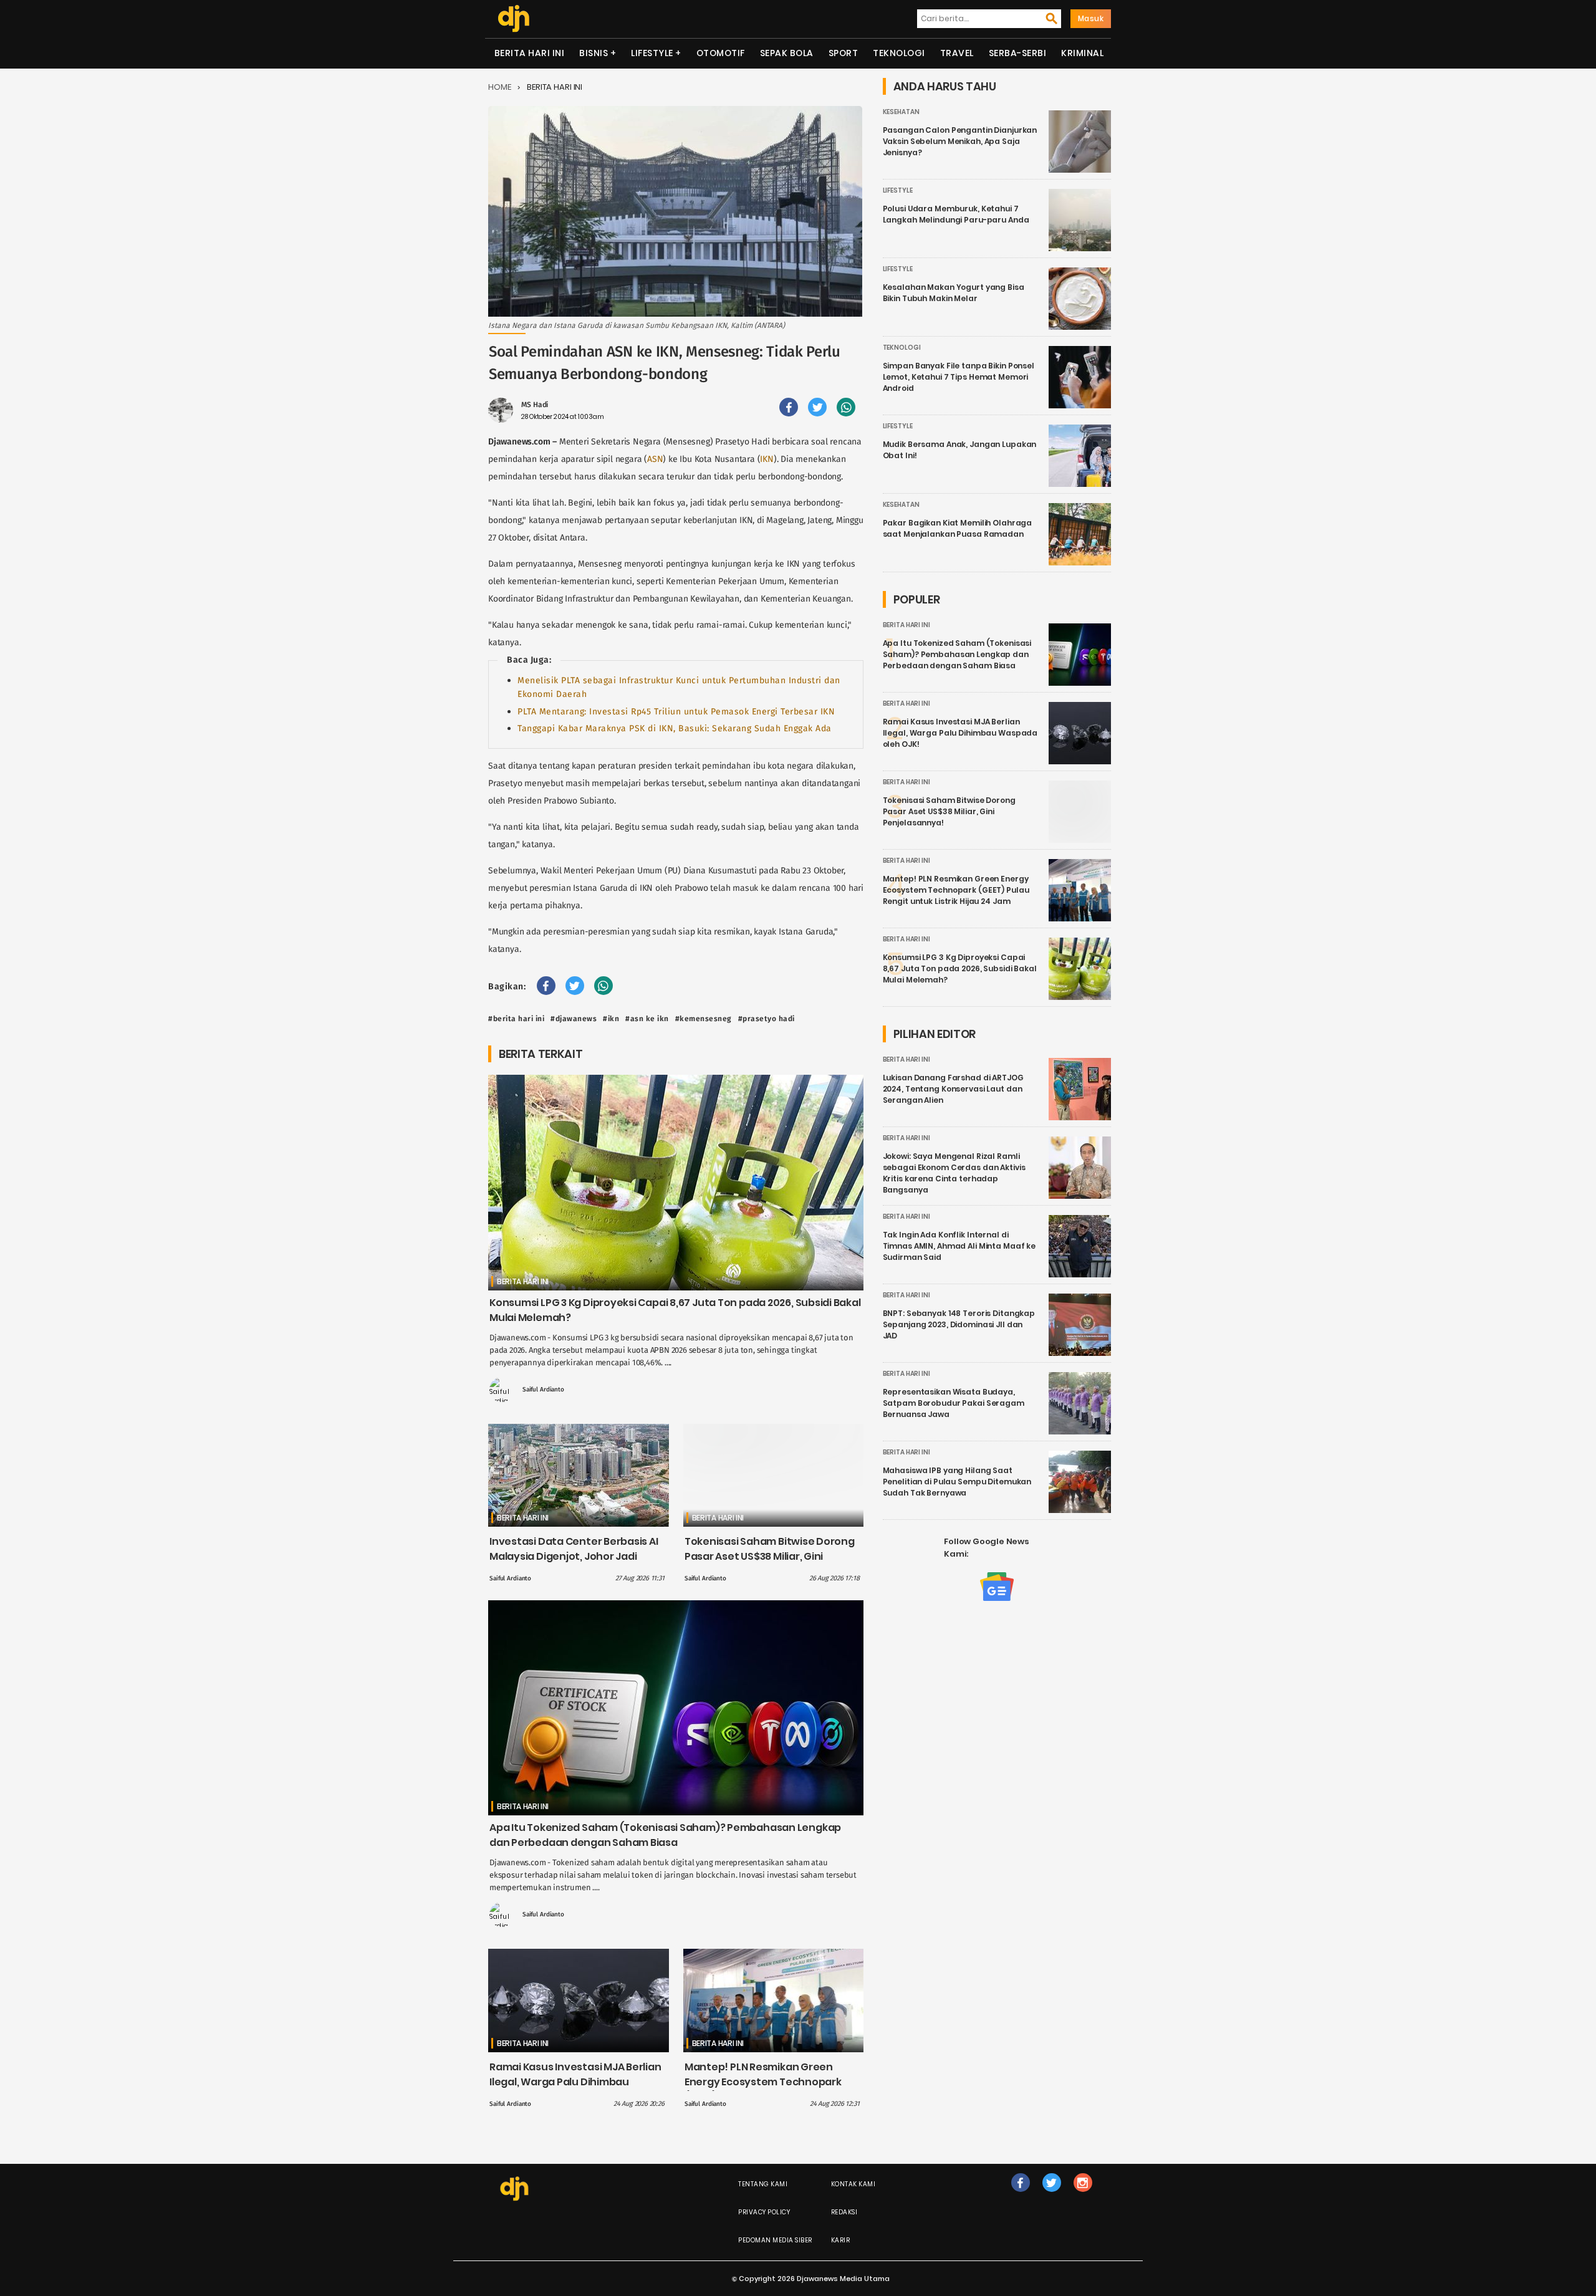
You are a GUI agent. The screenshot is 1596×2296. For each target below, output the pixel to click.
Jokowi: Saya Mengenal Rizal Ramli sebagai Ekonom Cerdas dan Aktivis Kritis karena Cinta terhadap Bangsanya (954, 1173)
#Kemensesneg (704, 1019)
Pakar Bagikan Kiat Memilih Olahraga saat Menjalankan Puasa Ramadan (958, 528)
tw (1051, 2195)
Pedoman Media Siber (775, 2240)
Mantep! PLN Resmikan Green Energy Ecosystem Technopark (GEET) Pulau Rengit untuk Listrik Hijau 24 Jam (765, 2089)
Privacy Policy (764, 2212)
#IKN (611, 1019)
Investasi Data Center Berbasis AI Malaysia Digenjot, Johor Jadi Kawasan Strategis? (574, 1556)
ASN (655, 459)
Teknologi (899, 53)
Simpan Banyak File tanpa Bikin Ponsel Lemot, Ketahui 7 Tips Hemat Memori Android (959, 377)
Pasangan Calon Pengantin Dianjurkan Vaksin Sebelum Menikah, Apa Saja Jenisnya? (960, 141)
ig (1083, 2195)
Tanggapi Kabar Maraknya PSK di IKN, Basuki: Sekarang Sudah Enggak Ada (675, 728)
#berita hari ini (516, 1019)
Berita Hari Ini (530, 53)
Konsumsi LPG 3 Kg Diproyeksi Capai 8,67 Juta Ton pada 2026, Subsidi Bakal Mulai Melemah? (960, 968)
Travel (957, 53)
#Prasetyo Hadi (767, 1019)
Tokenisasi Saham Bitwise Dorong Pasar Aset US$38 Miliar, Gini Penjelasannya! (770, 1556)
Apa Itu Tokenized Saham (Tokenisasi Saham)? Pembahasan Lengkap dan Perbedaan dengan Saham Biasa (665, 1835)
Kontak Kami (853, 2184)
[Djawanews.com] (513, 19)
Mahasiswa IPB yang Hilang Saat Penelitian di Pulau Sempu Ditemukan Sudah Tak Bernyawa (957, 1482)
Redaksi (844, 2212)
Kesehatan (901, 112)
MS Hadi (535, 405)
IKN (767, 459)
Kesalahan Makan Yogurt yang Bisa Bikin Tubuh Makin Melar (954, 293)
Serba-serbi (1018, 53)
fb (1021, 2195)
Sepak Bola (787, 53)
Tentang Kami (763, 2184)
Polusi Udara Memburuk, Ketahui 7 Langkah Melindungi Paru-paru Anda (956, 214)
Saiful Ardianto (543, 1390)
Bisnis (594, 53)
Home (500, 87)
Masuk (1091, 18)
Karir (841, 2240)
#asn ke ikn (647, 1019)
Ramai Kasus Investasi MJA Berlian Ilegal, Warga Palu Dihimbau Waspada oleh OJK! (575, 2082)
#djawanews (574, 1019)
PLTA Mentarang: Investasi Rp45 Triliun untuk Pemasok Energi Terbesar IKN (676, 712)
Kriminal (1082, 53)
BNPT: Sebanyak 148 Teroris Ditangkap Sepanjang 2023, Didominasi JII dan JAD (959, 1324)
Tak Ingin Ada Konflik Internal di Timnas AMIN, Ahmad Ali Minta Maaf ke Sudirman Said (959, 1246)
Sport (844, 53)
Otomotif (721, 53)
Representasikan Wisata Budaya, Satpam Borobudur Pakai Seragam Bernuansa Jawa (954, 1403)
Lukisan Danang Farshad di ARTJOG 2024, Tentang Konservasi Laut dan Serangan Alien (953, 1089)
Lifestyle (652, 53)
